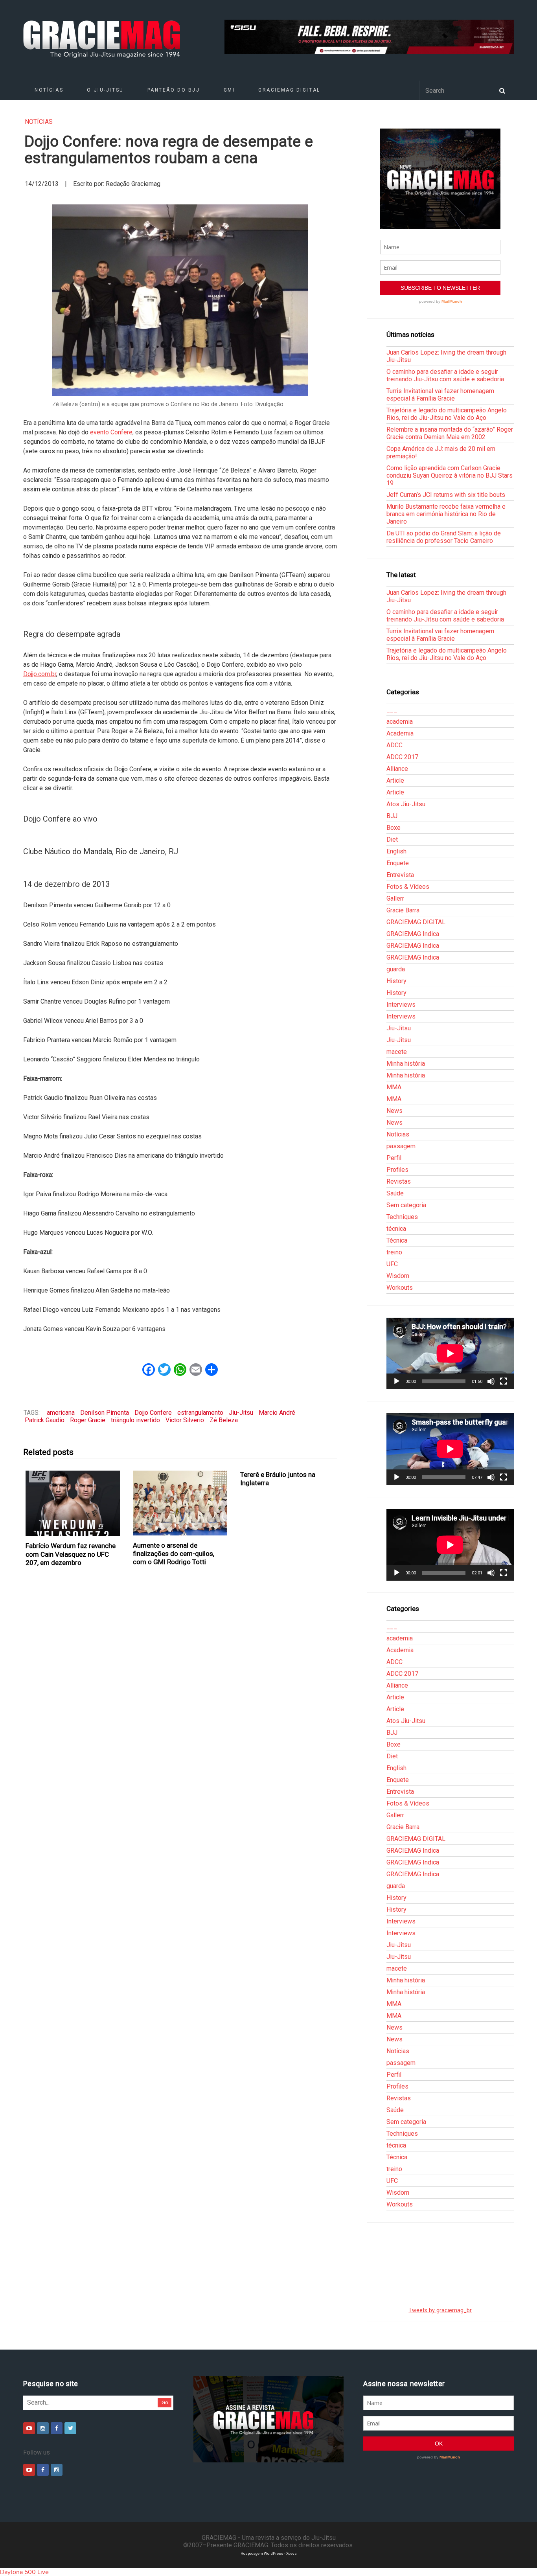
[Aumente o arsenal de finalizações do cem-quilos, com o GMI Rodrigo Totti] (180, 1503)
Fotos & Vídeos (408, 887)
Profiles (397, 1170)
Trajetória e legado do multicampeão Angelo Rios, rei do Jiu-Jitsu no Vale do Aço (447, 414)
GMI (229, 90)
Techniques (402, 1217)
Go (165, 2402)
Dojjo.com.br (40, 674)
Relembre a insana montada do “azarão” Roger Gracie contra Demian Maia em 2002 (450, 433)
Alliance (397, 769)
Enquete (398, 863)
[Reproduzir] (397, 1381)
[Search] (502, 90)
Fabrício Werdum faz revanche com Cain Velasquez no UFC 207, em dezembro (71, 1554)
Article (395, 781)
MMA (394, 1087)
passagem (401, 1146)
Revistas (399, 1181)
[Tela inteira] (504, 1381)
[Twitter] (70, 2428)
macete (397, 1052)
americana (61, 1413)
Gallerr (395, 898)
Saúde (395, 1193)
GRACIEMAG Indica (413, 934)
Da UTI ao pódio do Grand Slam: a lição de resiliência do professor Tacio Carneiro (444, 537)
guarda (396, 969)
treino (394, 1252)
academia (400, 722)
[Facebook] (57, 2428)
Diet (392, 839)
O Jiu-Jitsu (105, 90)
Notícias (49, 90)
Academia (400, 733)
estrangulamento (200, 1413)
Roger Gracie (88, 1420)
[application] (450, 1353)
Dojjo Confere (153, 1413)
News (394, 1111)
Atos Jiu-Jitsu (406, 804)
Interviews (401, 1005)
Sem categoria (406, 1205)
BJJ (392, 816)
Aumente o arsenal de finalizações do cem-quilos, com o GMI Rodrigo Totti (174, 1554)
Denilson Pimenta (105, 1413)
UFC (392, 1264)
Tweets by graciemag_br (440, 2310)
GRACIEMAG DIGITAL (289, 90)
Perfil (394, 1158)
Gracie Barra (403, 910)
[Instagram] (43, 2428)
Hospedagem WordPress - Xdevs (269, 2553)
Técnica (397, 1240)
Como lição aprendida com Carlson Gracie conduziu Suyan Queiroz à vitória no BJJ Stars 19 (450, 475)
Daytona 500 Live (24, 2572)
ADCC (394, 745)
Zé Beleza (224, 1420)
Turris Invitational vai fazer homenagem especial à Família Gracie (440, 395)
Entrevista (400, 875)
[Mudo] (491, 1381)
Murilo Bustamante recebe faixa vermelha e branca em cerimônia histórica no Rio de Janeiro (446, 514)
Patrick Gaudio (45, 1420)
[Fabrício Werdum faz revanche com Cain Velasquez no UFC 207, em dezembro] (73, 1503)
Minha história (406, 1064)
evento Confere (111, 432)
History (396, 981)
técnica (396, 1229)
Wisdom (398, 1276)
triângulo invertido (135, 1420)
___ (392, 710)
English (396, 851)
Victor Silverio (185, 1420)
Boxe (394, 828)
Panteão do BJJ (174, 90)
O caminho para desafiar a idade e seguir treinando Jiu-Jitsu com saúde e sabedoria (445, 375)
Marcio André (277, 1413)
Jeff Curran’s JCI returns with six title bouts (446, 495)
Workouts (400, 1288)
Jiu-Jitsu (241, 1413)
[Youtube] (29, 2428)
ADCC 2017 (402, 757)
